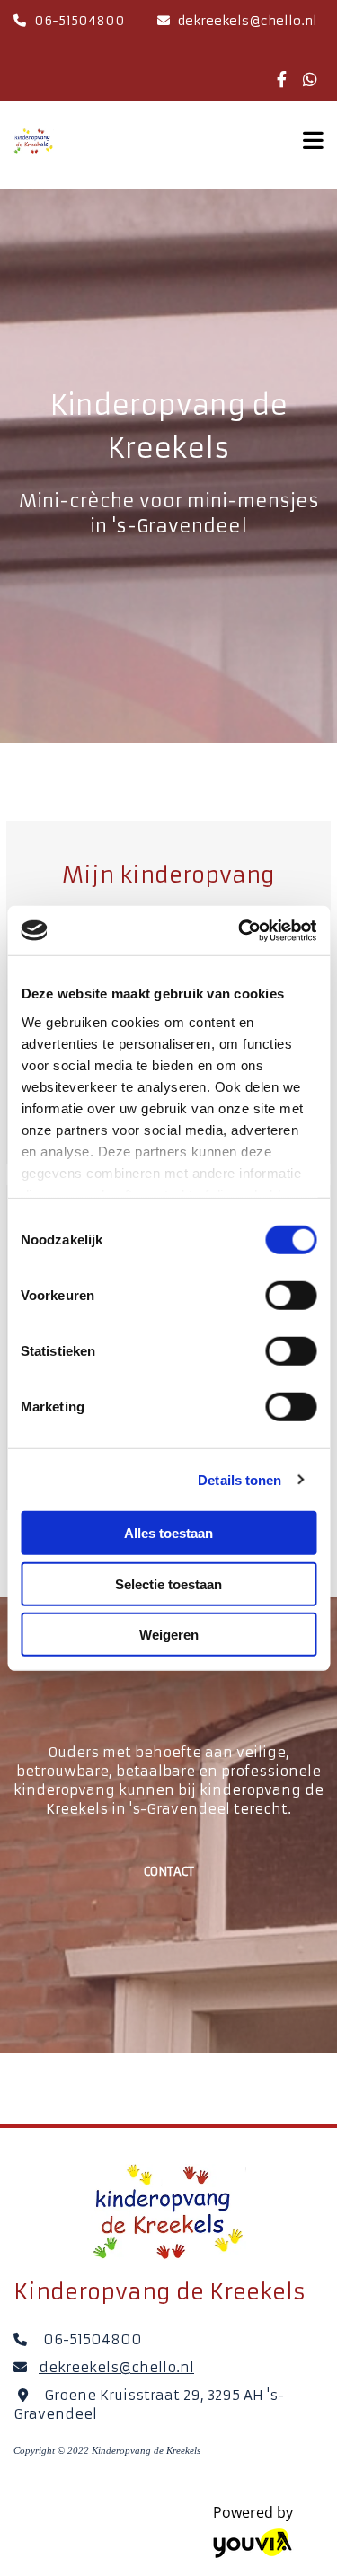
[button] (169, 1872)
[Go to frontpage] (140, 141)
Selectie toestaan (168, 1583)
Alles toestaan (168, 1533)
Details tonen (239, 1479)
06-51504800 (80, 21)
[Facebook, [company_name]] (282, 79)
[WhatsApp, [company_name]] (310, 79)
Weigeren (169, 1635)
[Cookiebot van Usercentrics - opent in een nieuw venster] (240, 930)
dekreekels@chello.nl (248, 21)
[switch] (291, 1296)
